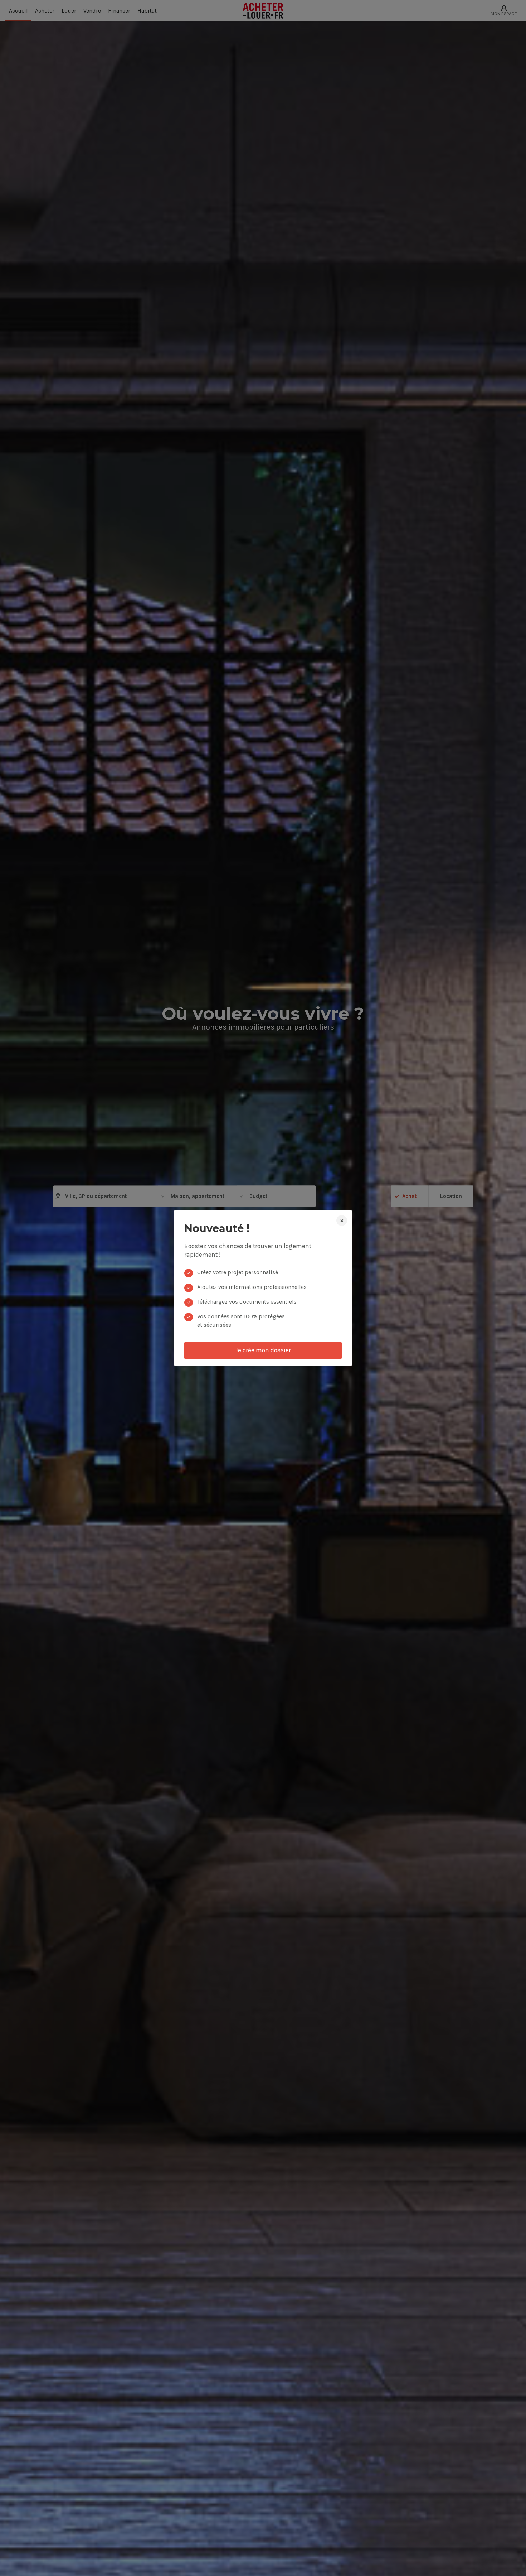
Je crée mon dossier (263, 1350)
